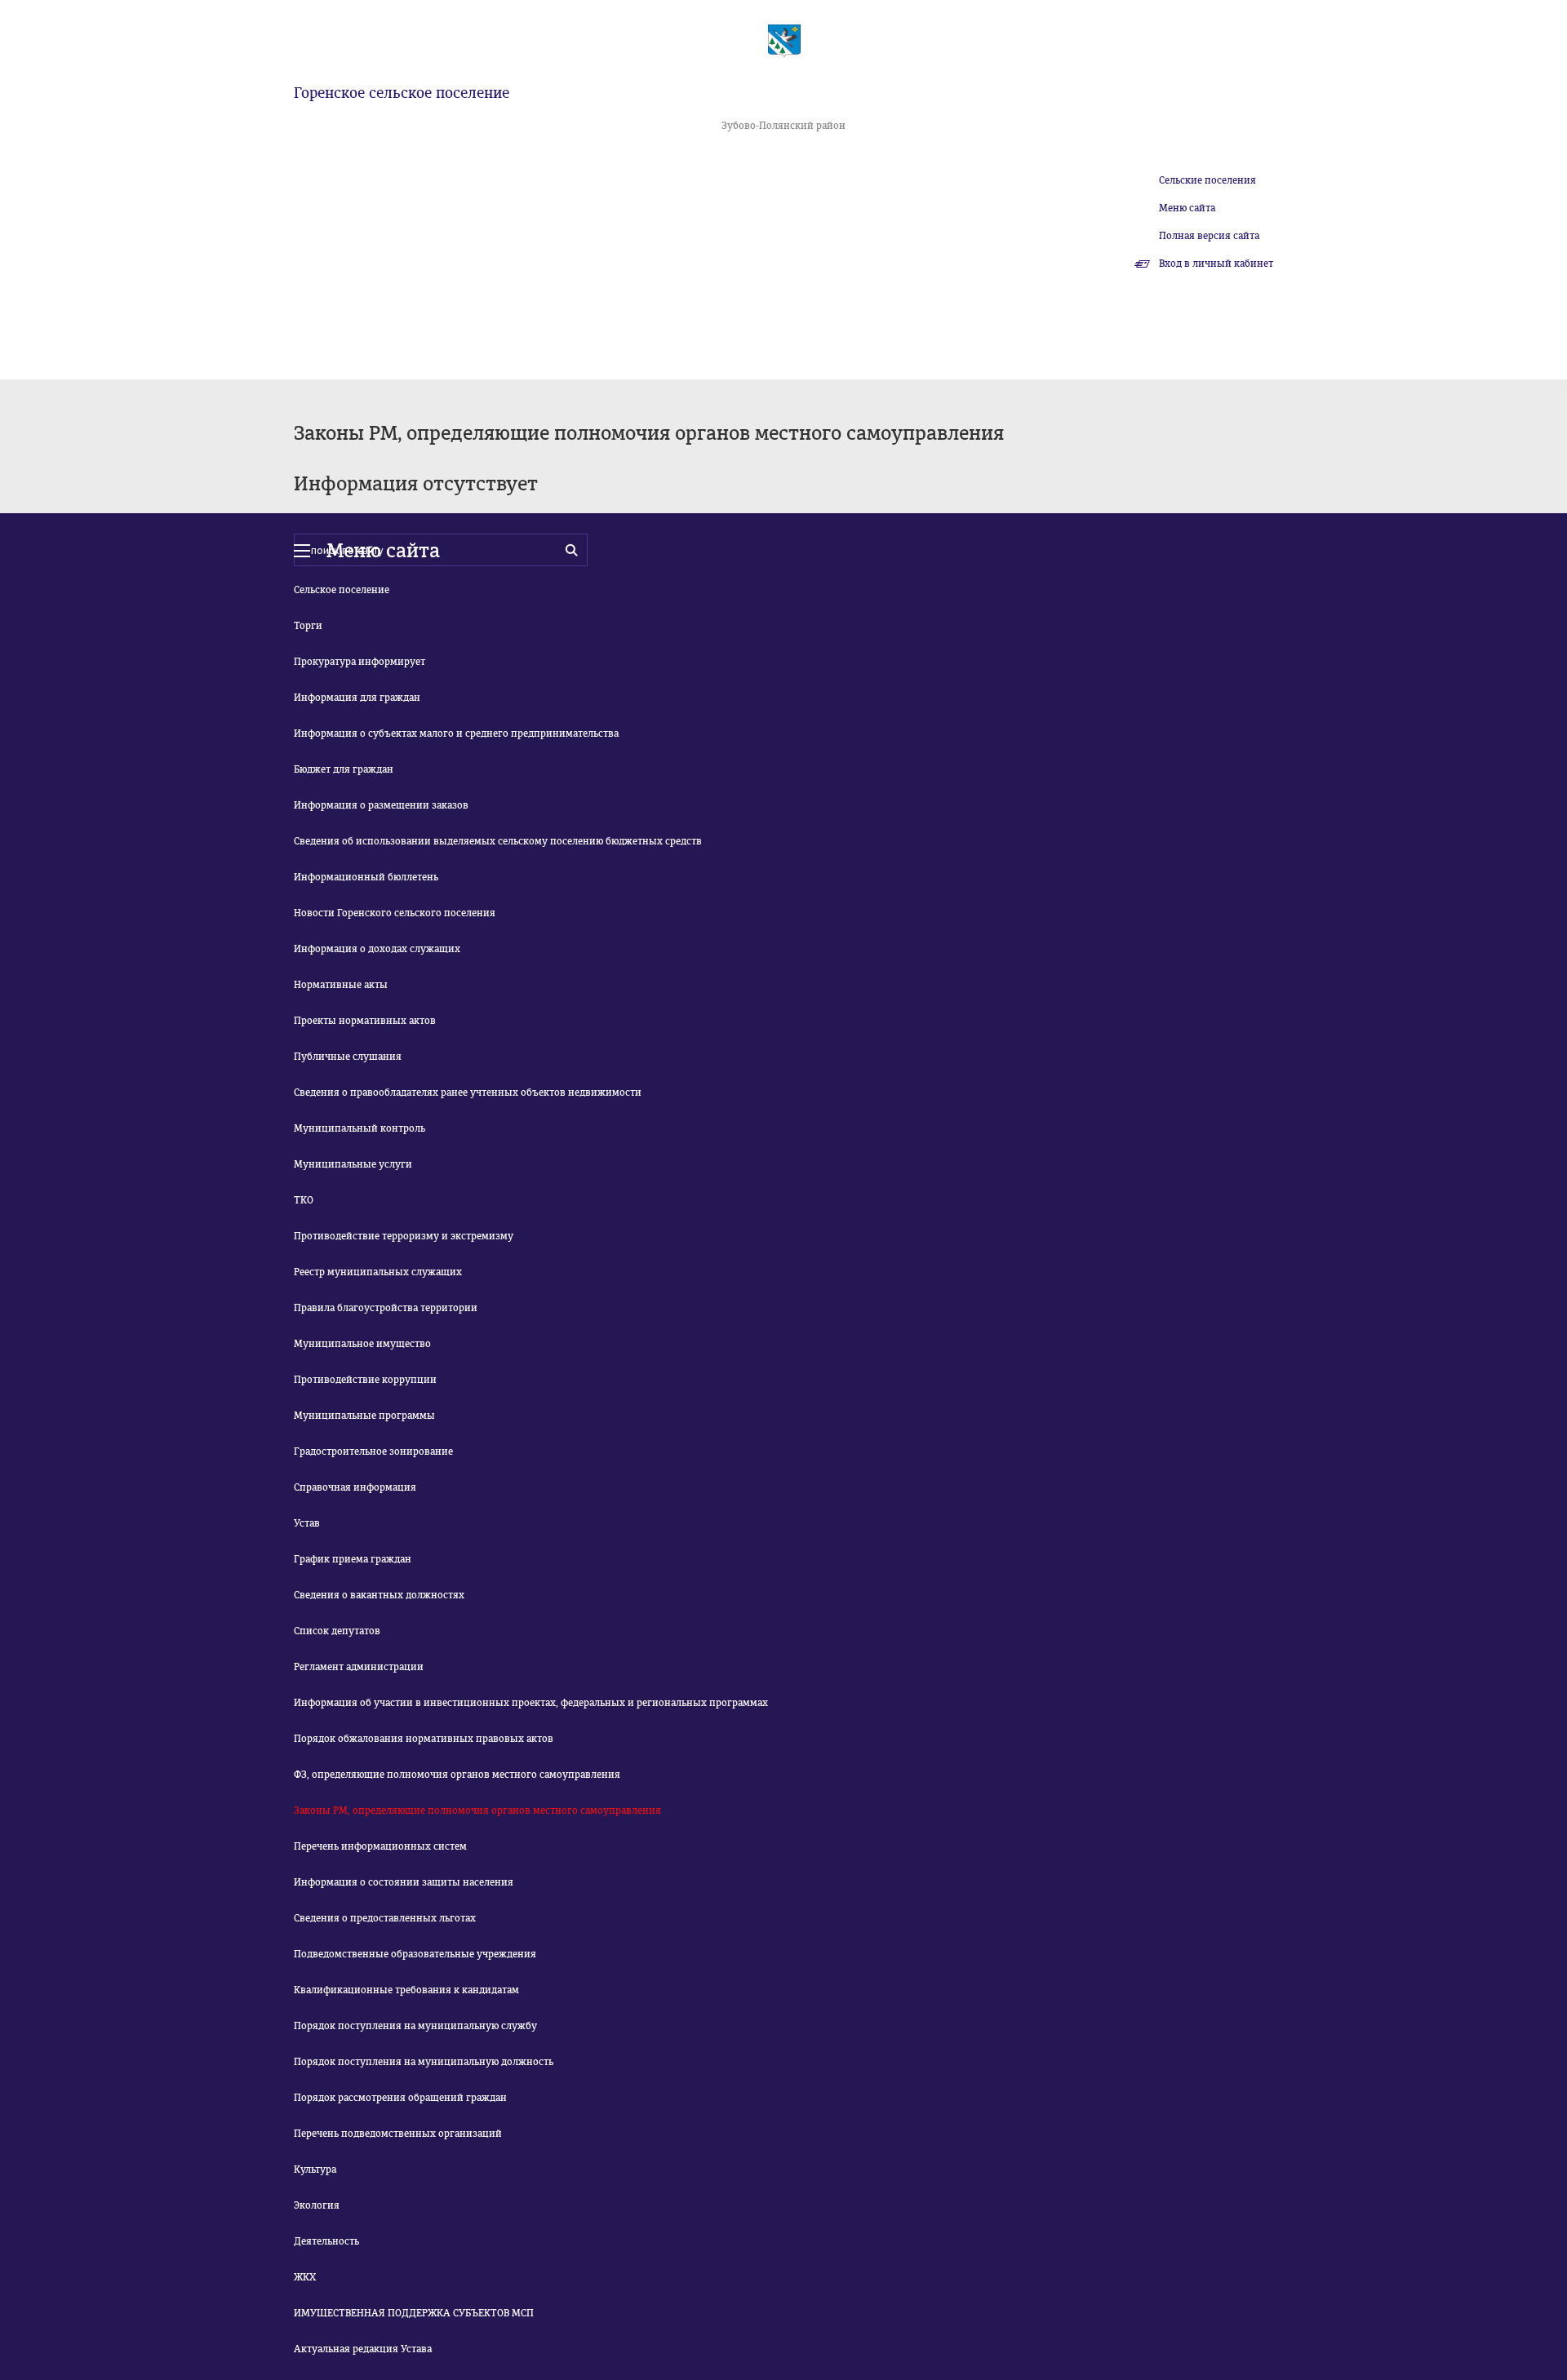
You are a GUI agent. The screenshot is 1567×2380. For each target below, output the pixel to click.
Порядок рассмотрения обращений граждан (400, 2098)
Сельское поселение (342, 590)
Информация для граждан (357, 698)
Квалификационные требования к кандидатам (406, 1990)
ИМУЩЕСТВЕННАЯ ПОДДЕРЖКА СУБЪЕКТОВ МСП (414, 2313)
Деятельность (326, 2241)
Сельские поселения (1207, 180)
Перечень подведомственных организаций (398, 2134)
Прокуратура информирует (360, 662)
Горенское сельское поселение (402, 93)
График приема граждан (353, 1559)
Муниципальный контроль (360, 1128)
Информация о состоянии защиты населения (404, 1882)
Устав (307, 1523)
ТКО (304, 1200)
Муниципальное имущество (362, 1344)
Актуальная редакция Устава (363, 2349)
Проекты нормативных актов (365, 1021)
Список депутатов (337, 1631)
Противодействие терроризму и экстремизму (404, 1236)
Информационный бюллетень (366, 877)
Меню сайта (1187, 208)
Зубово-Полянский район (783, 126)
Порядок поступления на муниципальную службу (415, 2026)
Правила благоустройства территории (386, 1308)
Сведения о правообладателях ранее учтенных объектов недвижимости (468, 1092)
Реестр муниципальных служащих (378, 1272)
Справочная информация (355, 1487)
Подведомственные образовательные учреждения (415, 1954)
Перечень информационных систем (380, 1846)
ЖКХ (305, 2277)
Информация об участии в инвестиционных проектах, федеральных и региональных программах (531, 1703)
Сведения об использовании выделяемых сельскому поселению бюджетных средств (498, 841)
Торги (308, 626)
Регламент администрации (359, 1667)
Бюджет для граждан (344, 769)
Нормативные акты (341, 985)
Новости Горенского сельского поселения (395, 913)
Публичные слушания (348, 1057)
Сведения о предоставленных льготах (385, 1918)
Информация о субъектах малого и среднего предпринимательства (456, 734)
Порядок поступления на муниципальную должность (424, 2062)
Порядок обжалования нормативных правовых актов (424, 1739)
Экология (317, 2205)
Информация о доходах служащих (377, 949)
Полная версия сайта (1209, 236)
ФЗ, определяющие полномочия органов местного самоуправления (457, 1775)
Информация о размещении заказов (381, 805)
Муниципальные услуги (353, 1164)
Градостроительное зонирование (373, 1451)
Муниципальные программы (364, 1416)
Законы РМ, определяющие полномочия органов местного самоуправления (477, 1810)
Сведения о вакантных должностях (379, 1595)
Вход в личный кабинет (1216, 264)
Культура (315, 2169)
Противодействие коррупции (365, 1380)
